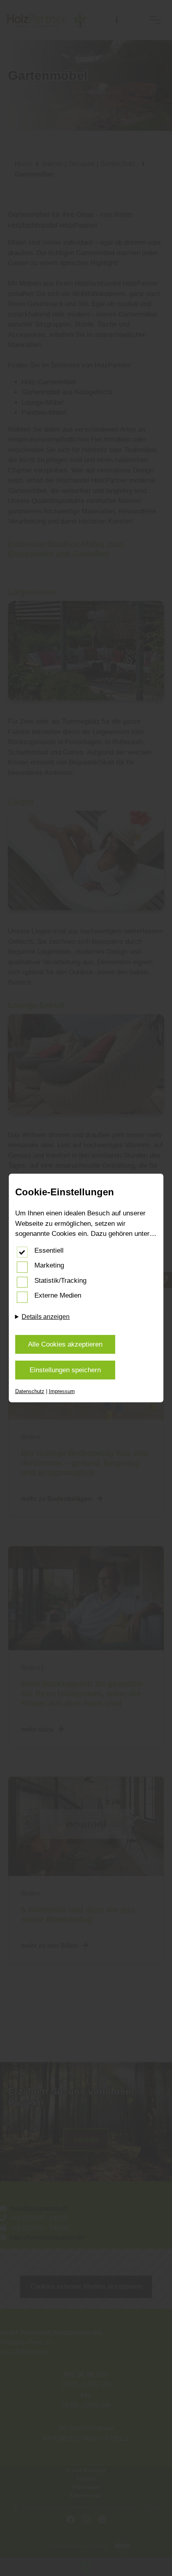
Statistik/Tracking (60, 1281)
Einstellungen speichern (65, 1370)
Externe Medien (58, 1295)
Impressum (62, 1391)
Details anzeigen (46, 1317)
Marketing (49, 1265)
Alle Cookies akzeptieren (65, 1344)
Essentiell (49, 1250)
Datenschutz (30, 1391)
